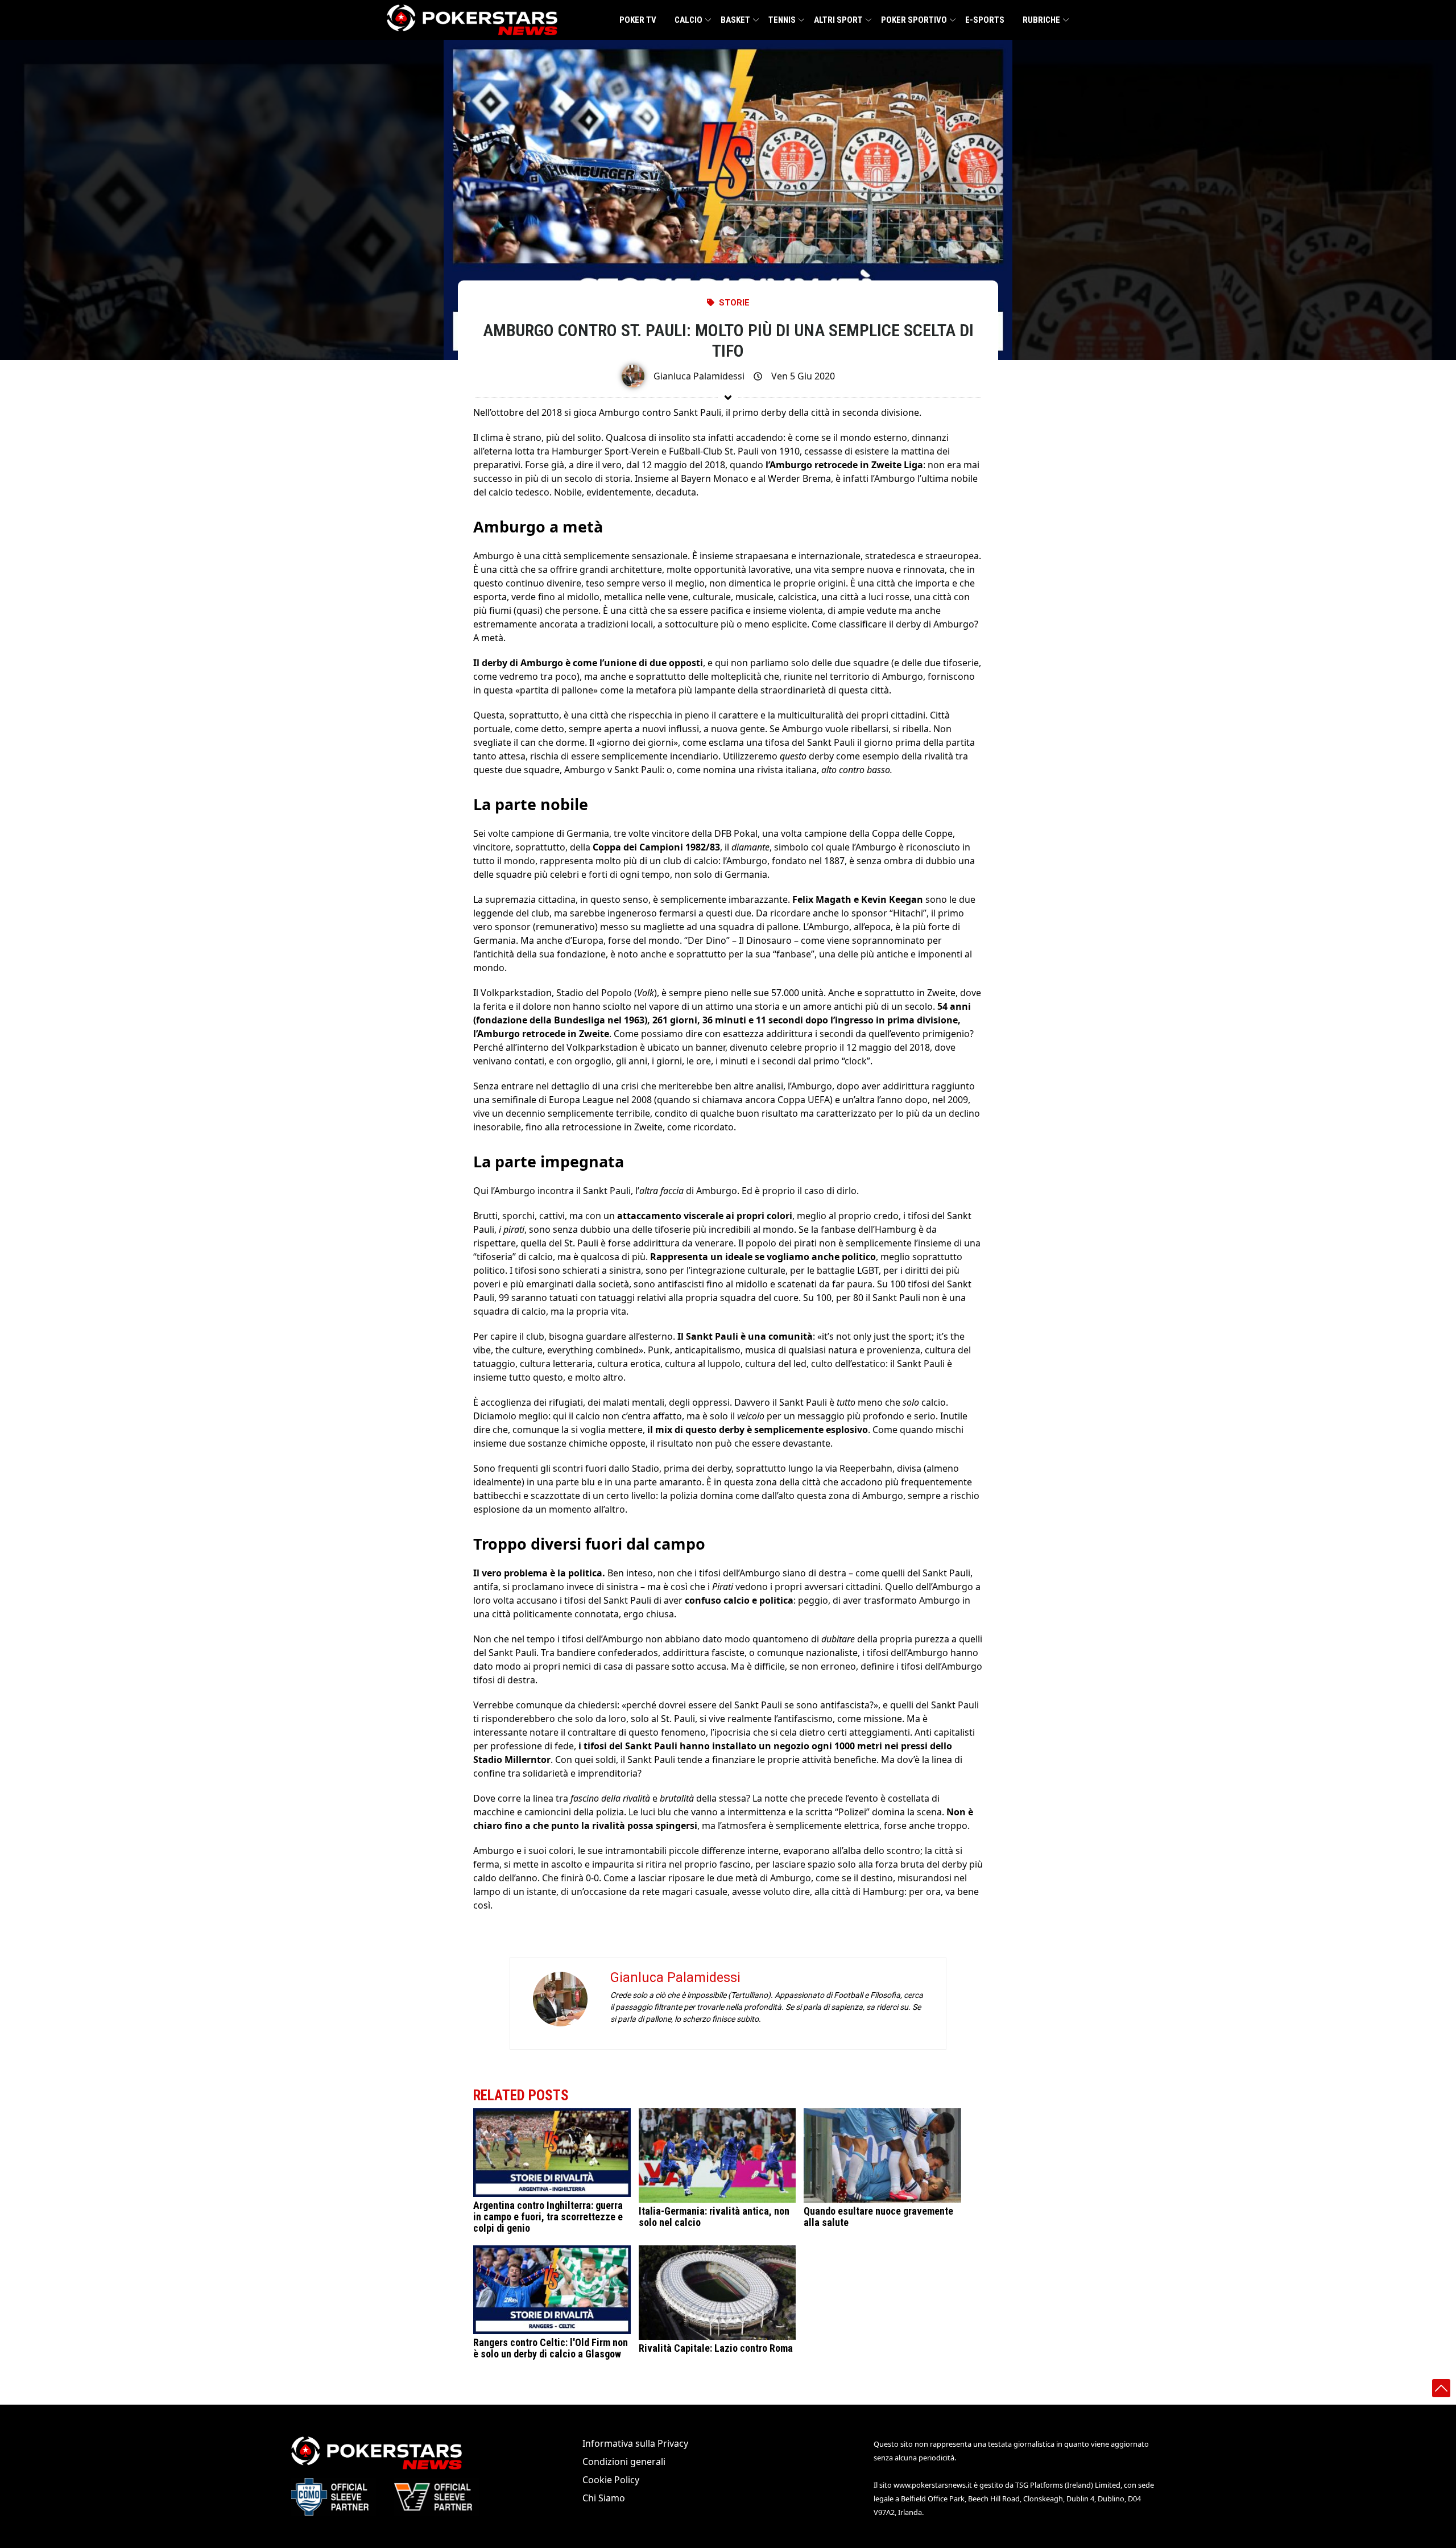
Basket (735, 20)
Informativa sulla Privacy (635, 2443)
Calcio (688, 20)
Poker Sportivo (914, 20)
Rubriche (1041, 20)
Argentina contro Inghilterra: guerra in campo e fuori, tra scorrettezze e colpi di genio (548, 2217)
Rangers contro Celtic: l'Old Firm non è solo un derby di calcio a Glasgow (551, 2348)
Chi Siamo (604, 2498)
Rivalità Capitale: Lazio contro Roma (716, 2348)
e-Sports (985, 20)
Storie (734, 303)
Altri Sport (838, 20)
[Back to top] (1441, 2388)
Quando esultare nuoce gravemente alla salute (878, 2217)
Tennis (782, 20)
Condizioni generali (624, 2462)
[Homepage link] (472, 20)
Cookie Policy (611, 2480)
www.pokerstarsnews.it (933, 2485)
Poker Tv (638, 20)
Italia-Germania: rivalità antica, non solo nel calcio (714, 2217)
